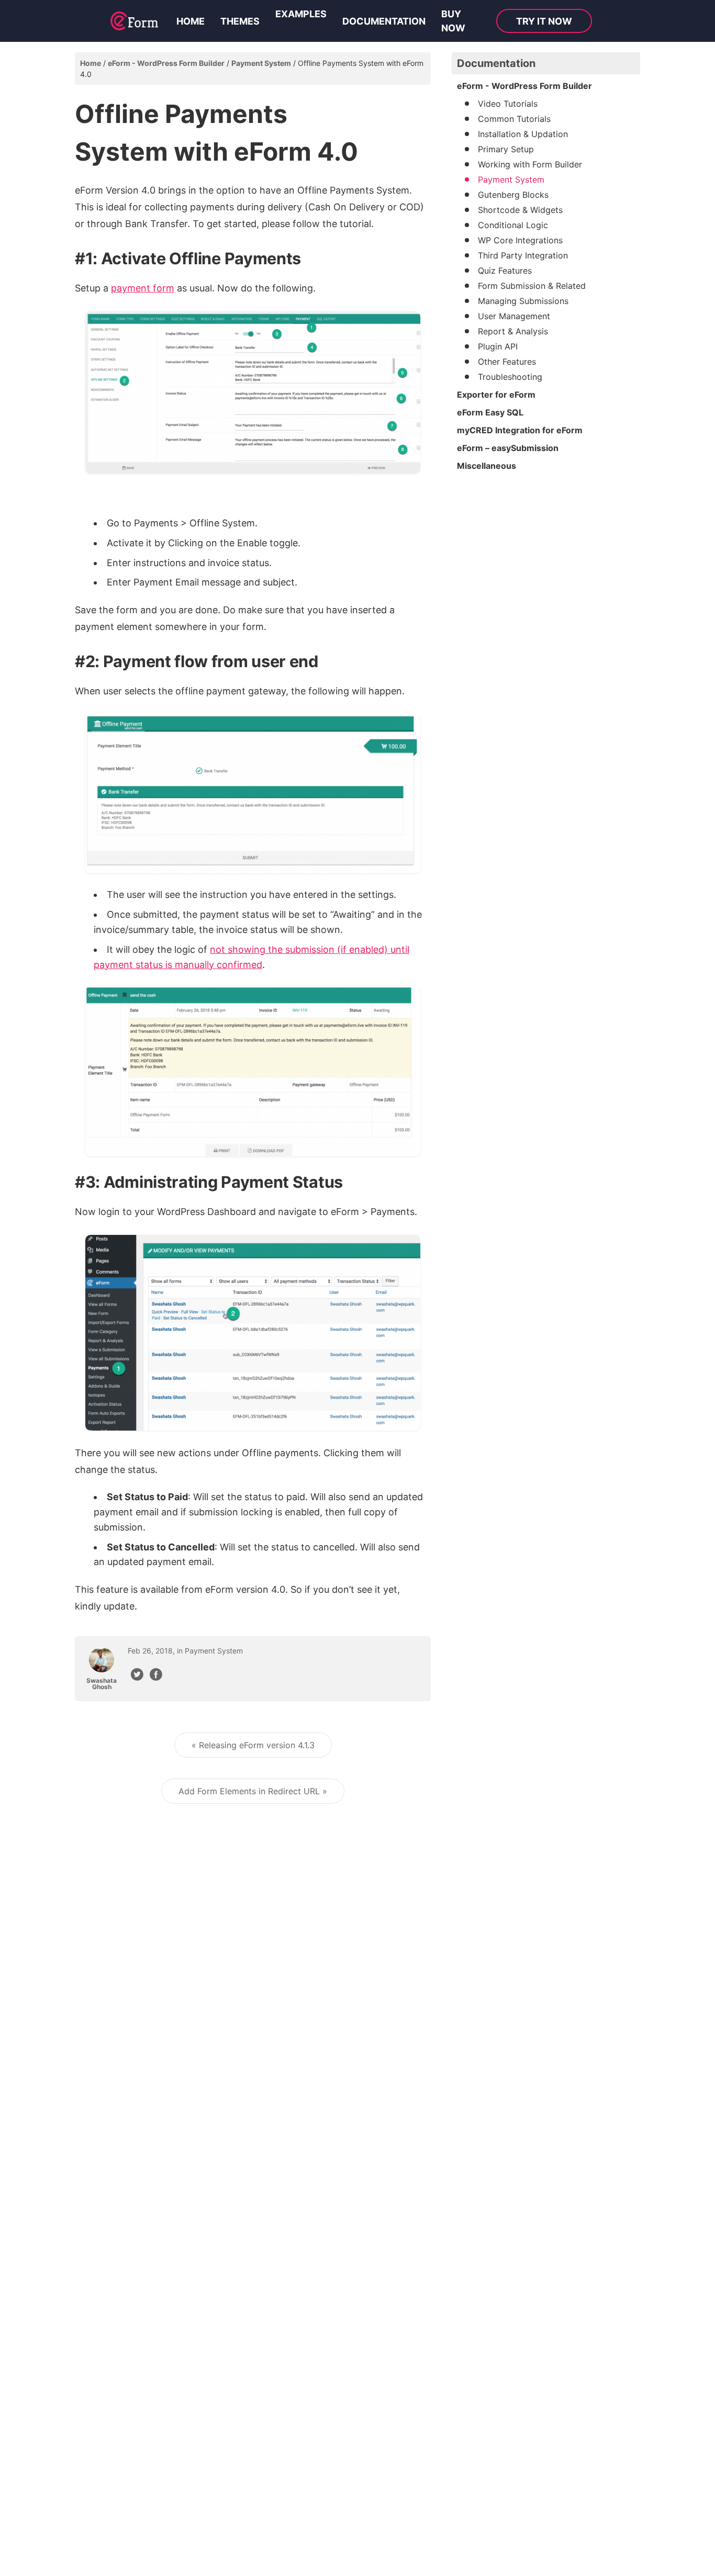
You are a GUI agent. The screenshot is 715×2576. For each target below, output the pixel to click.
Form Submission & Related (532, 286)
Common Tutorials (514, 119)
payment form (143, 288)
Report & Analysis (513, 331)
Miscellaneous (487, 466)
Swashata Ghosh (102, 1684)
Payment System (261, 63)
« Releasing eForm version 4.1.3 (253, 1745)
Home (191, 21)
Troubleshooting (510, 377)
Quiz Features (505, 271)
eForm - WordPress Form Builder (166, 63)
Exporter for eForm (496, 395)
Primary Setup (506, 149)
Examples (301, 14)
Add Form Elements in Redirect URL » (253, 1791)
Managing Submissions (523, 301)
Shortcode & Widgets (520, 210)
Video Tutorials (508, 104)
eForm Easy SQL (490, 412)
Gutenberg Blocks (513, 195)
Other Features (507, 362)
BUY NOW (453, 21)
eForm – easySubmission (508, 448)
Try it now (544, 21)
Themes (240, 21)
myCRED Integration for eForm (520, 430)
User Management (514, 316)
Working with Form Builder (530, 164)
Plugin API (498, 346)
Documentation (384, 21)
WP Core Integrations (520, 240)
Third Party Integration (523, 255)
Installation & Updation (523, 134)
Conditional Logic (513, 225)
